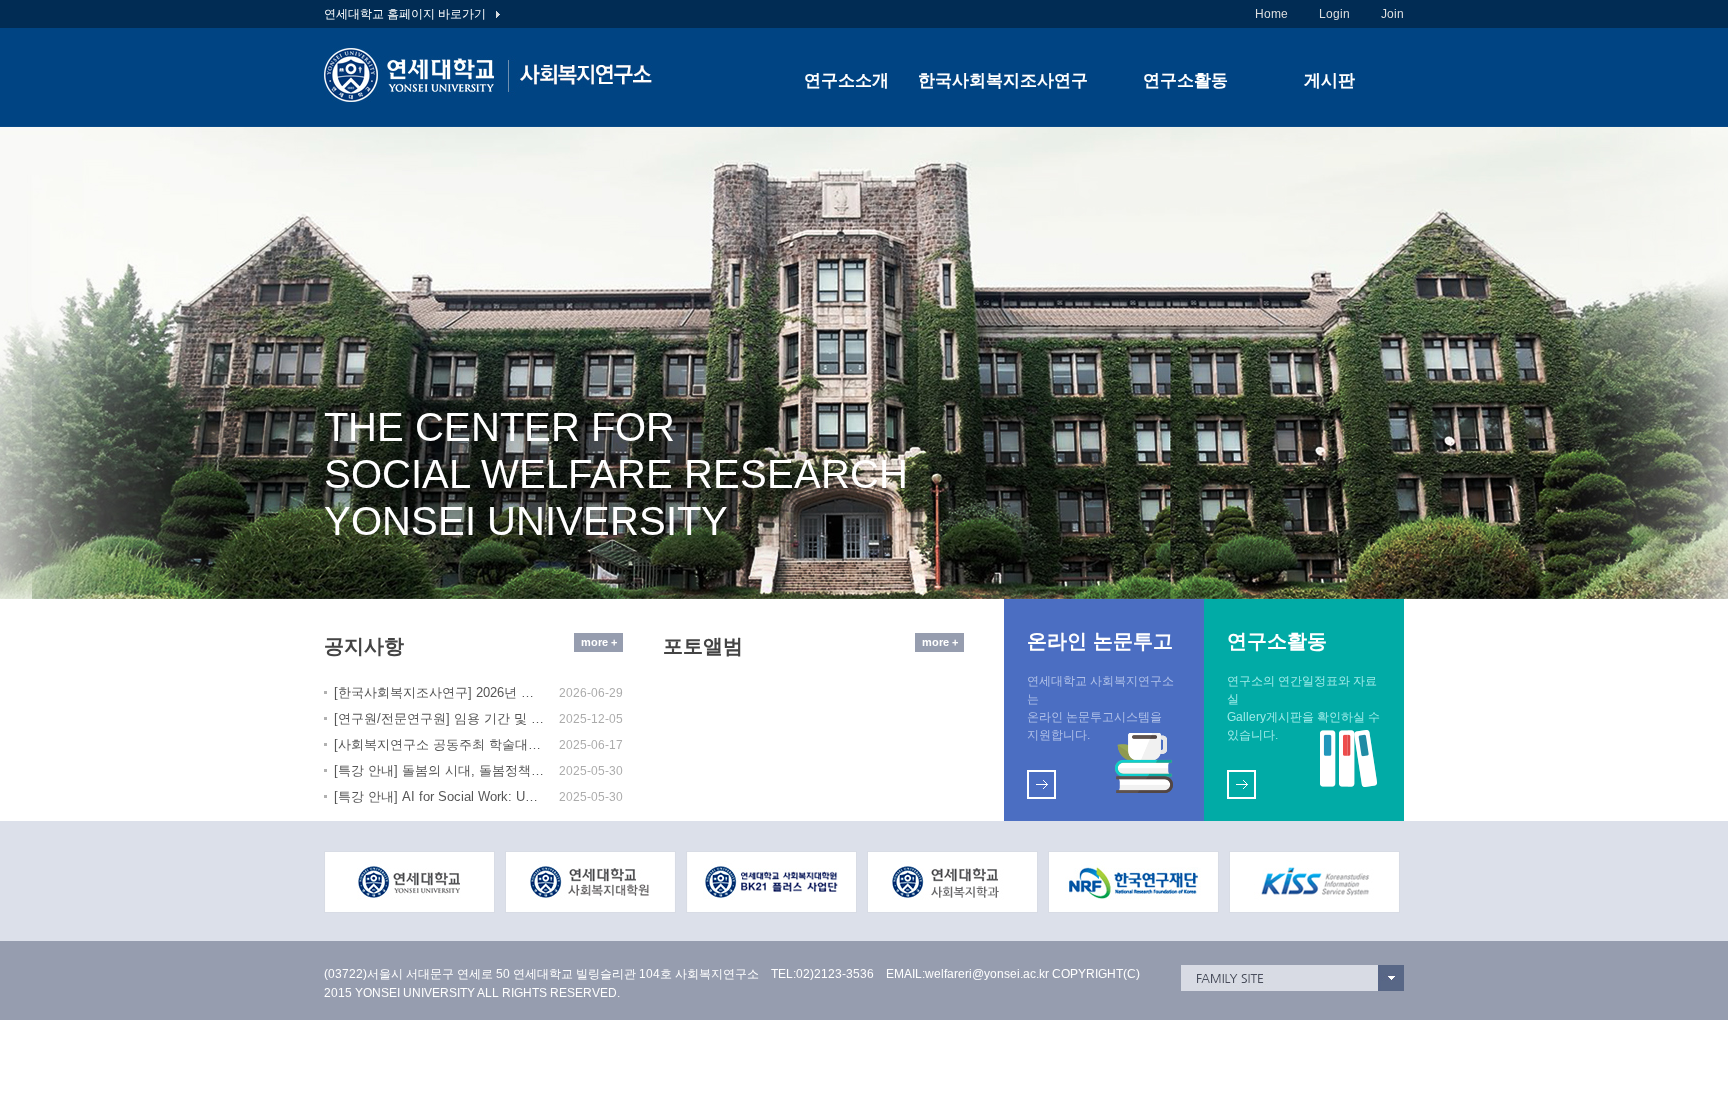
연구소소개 (846, 80)
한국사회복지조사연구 (1003, 80)
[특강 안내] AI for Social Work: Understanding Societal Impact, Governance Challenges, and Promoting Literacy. (439, 796)
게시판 (1329, 80)
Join (1392, 14)
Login (1334, 14)
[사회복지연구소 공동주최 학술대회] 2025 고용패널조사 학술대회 (439, 744)
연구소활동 (1185, 80)
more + (599, 642)
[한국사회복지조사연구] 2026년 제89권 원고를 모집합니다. (439, 692)
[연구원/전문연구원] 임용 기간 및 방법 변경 (439, 718)
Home (1271, 14)
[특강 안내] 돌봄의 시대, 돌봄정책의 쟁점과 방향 (439, 770)
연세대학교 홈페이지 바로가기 (406, 14)
